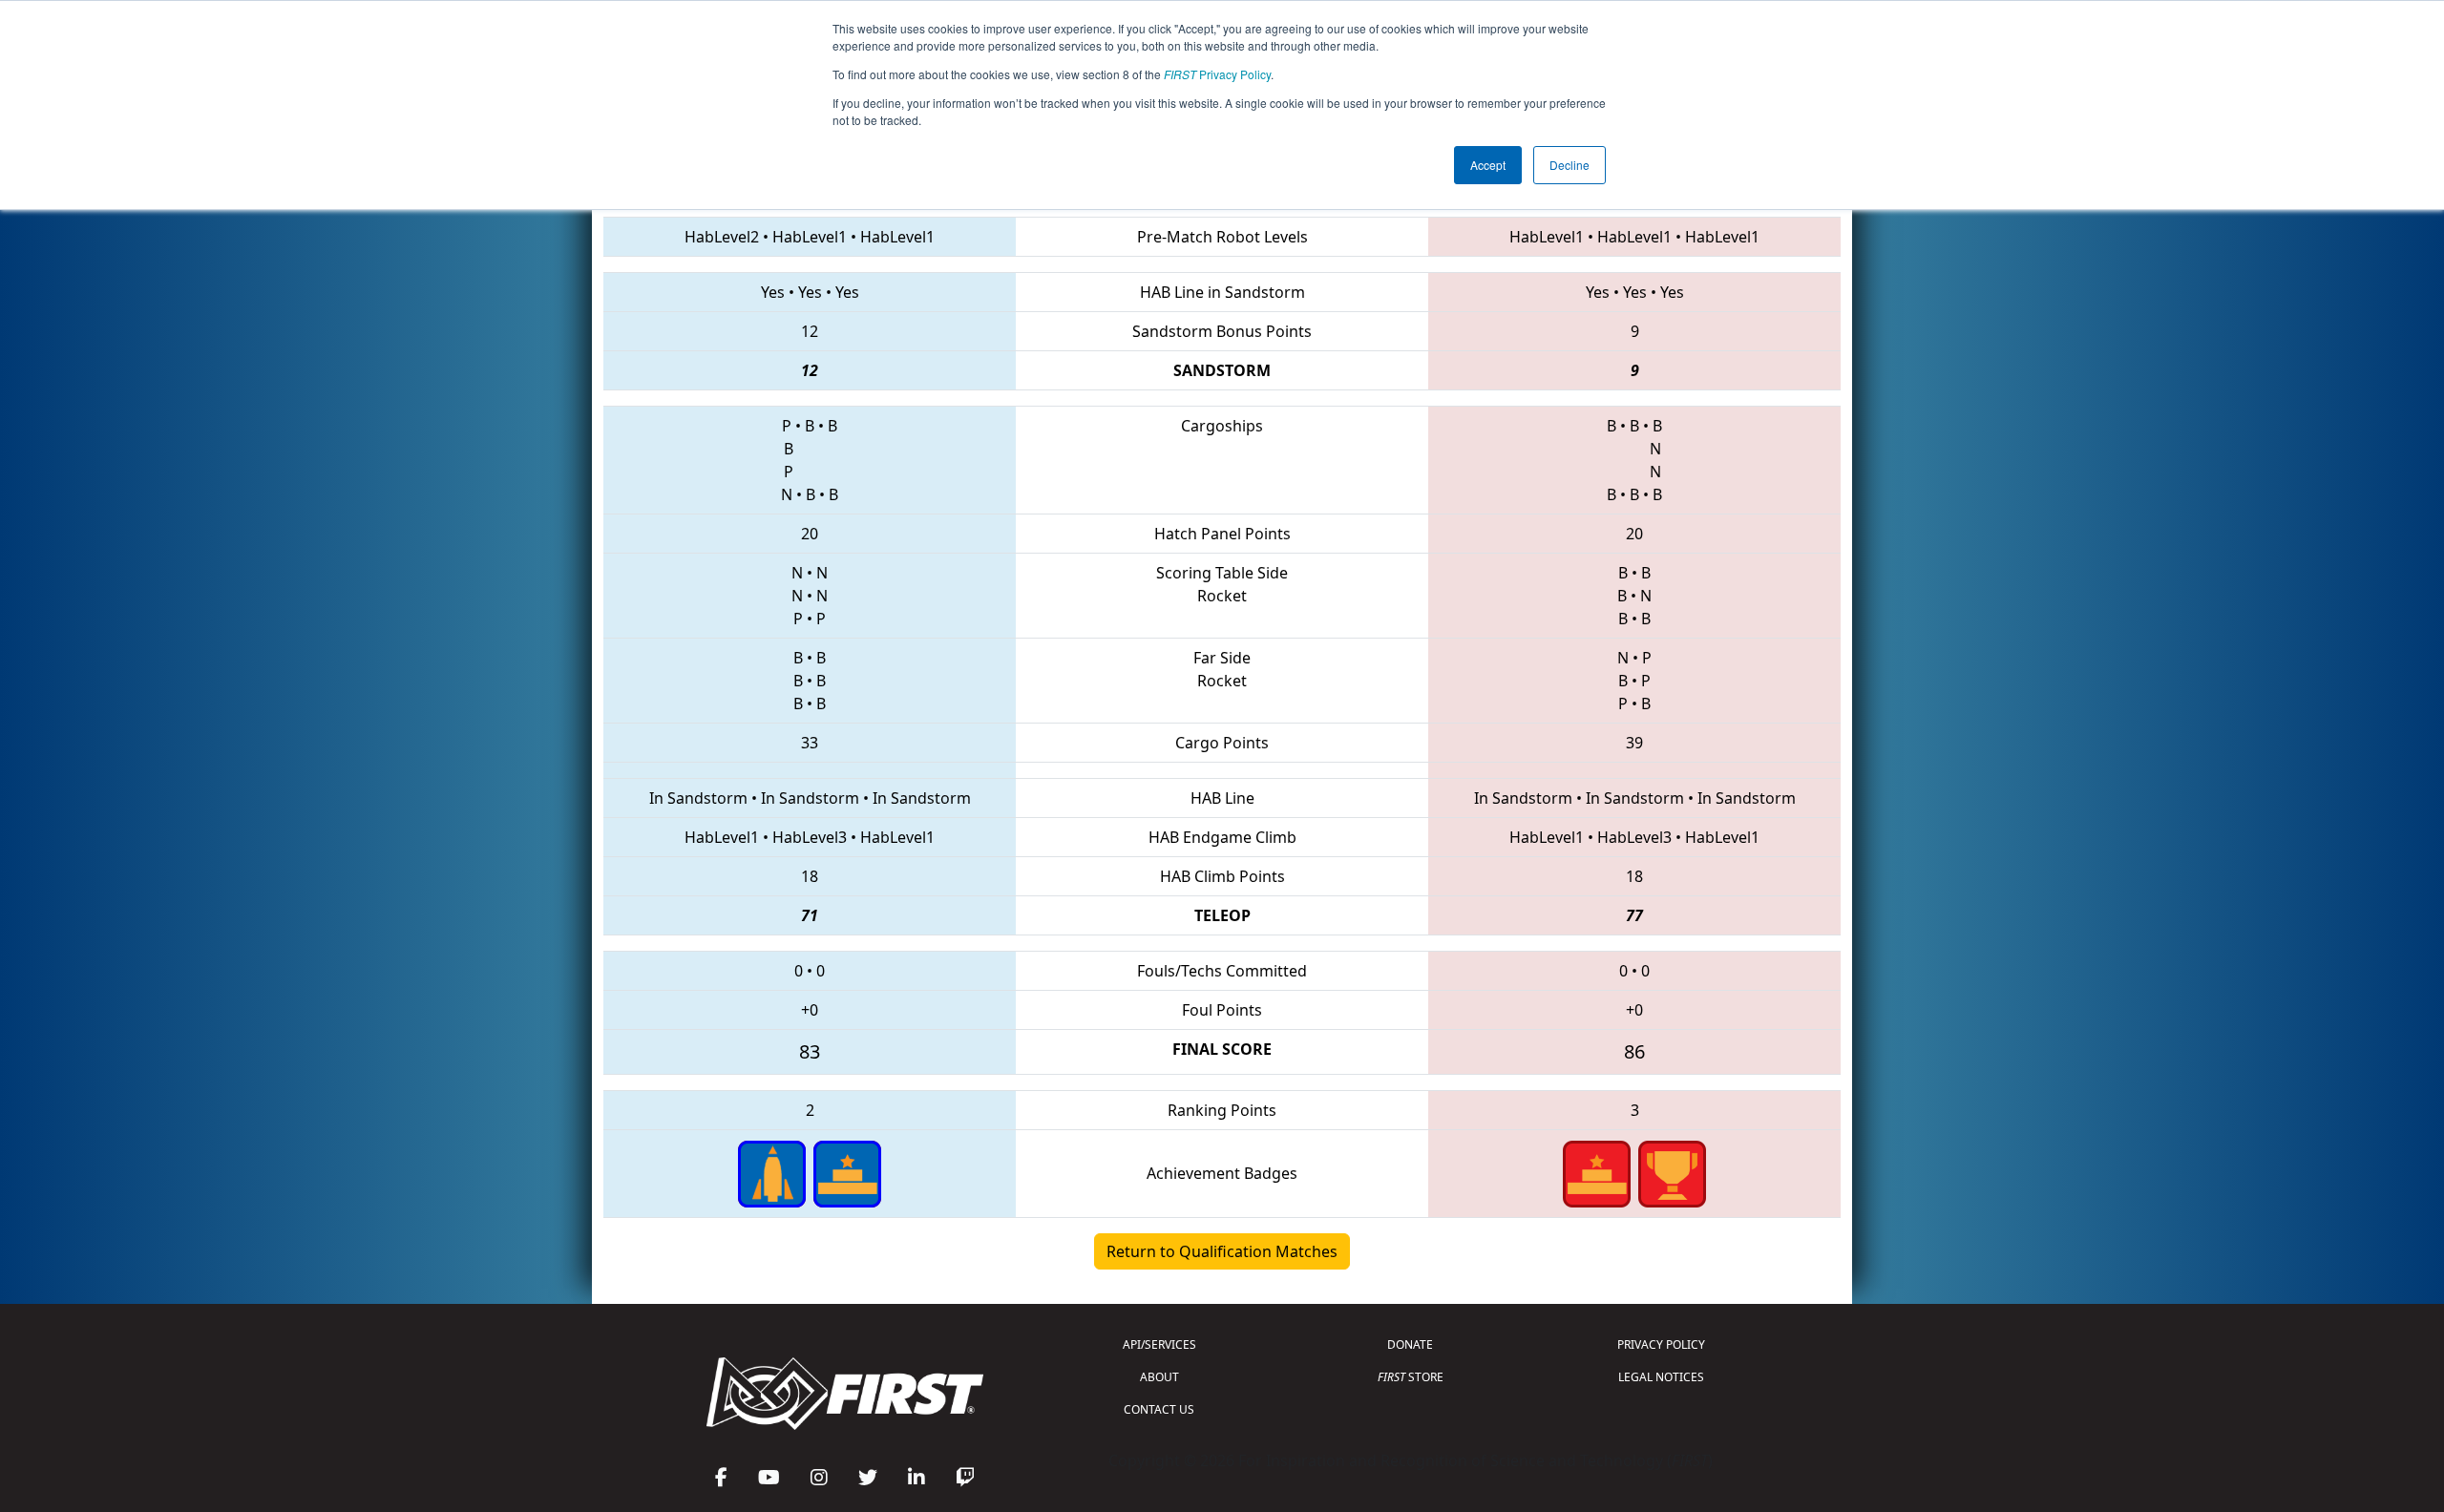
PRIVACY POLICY (1661, 1344)
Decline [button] (1570, 165)
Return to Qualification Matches (1222, 1251)
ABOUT (1159, 1377)
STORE (1411, 1377)
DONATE (1410, 1344)
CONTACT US (1159, 1409)
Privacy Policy (1217, 74)
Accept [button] (1488, 165)
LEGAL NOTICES (1661, 1377)
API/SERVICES (1159, 1344)
